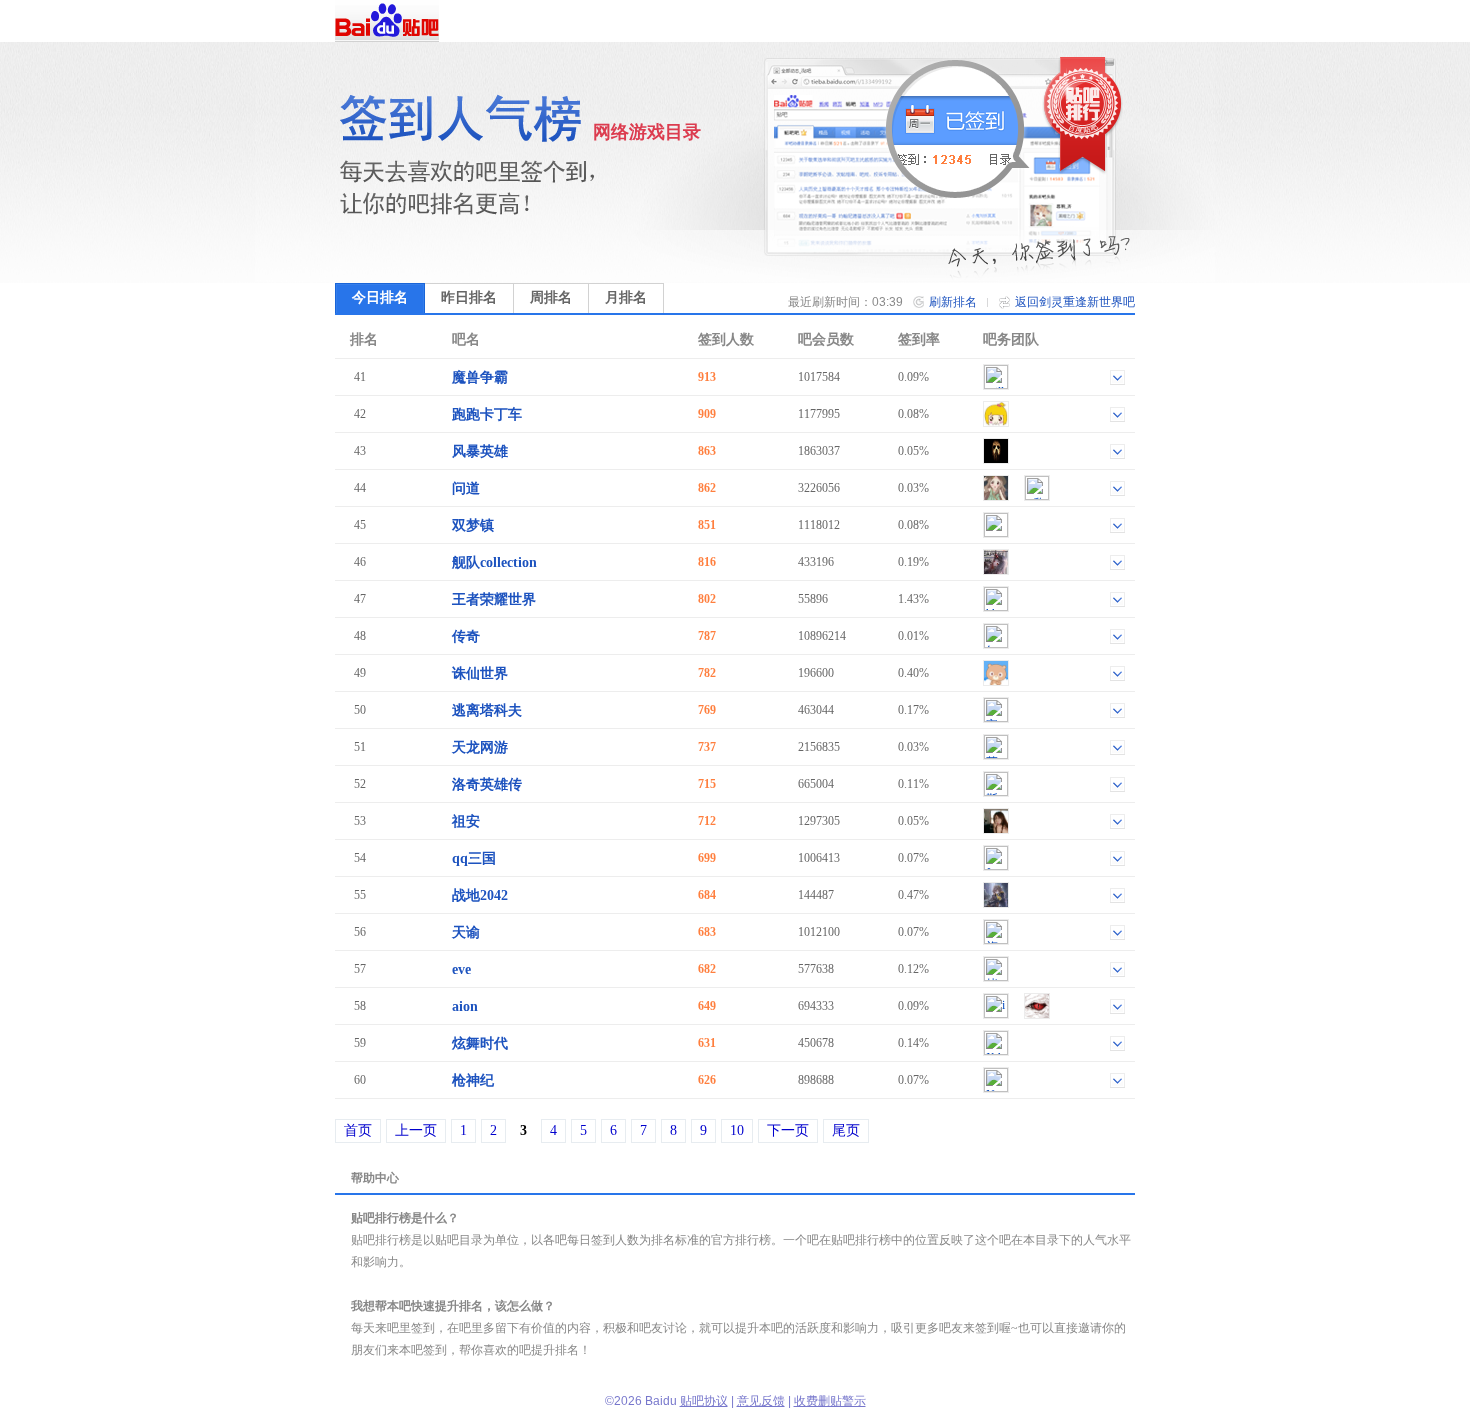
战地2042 (480, 895)
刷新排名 (953, 302)
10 (737, 1130)
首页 (358, 1130)
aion (465, 1006)
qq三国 (474, 858)
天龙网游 (480, 747)
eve (461, 969)
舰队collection (494, 562)
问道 (466, 488)
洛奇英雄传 (487, 784)
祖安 (466, 821)
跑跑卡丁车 (487, 414)
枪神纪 (473, 1080)
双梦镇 (473, 525)
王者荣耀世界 (494, 599)
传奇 (466, 636)
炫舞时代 (480, 1043)
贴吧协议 (704, 1401)
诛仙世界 (480, 673)
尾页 (846, 1130)
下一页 (788, 1130)
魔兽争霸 (480, 377)
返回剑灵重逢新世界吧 (1075, 302)
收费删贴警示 (830, 1401)
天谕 (466, 932)
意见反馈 (761, 1401)
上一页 (416, 1130)
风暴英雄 (480, 451)
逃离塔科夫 (487, 710)
